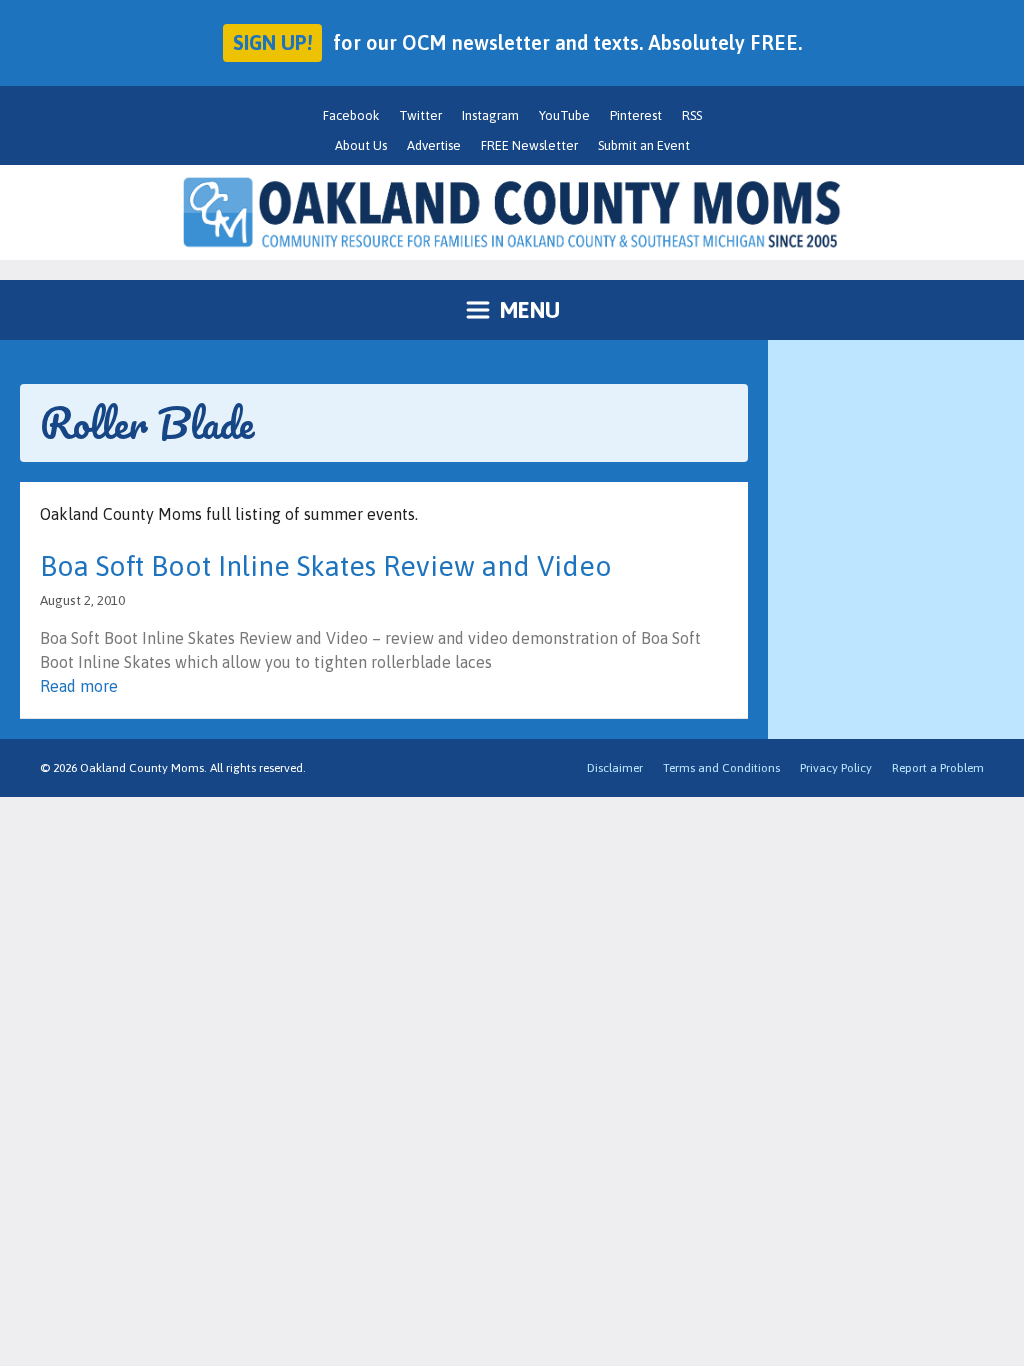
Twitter (420, 115)
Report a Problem (938, 768)
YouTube (564, 115)
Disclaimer (615, 768)
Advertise (434, 145)
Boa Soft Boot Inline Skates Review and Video (326, 566)
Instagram (490, 115)
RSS (692, 115)
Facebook (351, 115)
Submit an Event (644, 145)
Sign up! (272, 42)
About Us (361, 145)
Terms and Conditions (721, 768)
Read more (79, 686)
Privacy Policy (836, 768)
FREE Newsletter (529, 145)
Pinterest (636, 115)
